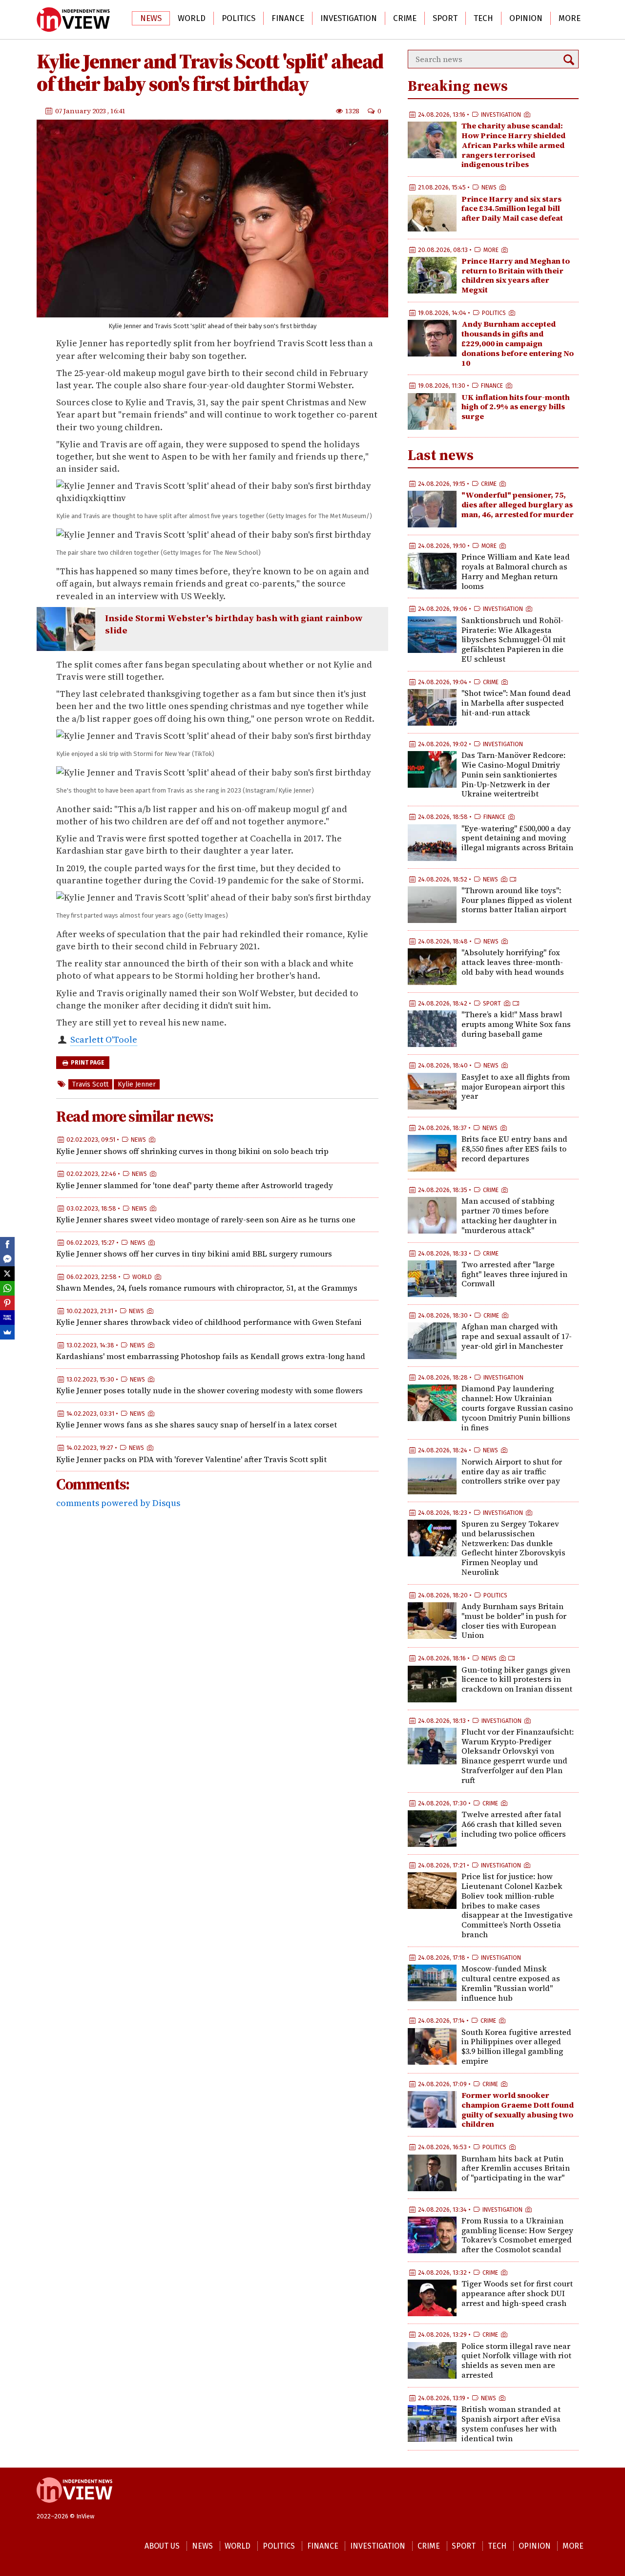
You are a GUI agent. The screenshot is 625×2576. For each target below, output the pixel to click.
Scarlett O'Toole (104, 1039)
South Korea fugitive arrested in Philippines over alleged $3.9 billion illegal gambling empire (516, 2046)
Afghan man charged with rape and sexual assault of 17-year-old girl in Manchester (517, 1336)
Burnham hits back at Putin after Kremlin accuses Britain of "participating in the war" (516, 2168)
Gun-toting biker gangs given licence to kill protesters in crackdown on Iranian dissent (517, 1679)
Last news (441, 455)
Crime (405, 18)
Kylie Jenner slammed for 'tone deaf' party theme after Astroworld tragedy (195, 1185)
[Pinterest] (7, 1303)
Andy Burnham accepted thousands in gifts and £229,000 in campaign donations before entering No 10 (518, 343)
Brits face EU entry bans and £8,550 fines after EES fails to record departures (514, 1149)
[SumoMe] (7, 1332)
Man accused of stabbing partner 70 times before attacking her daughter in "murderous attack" (509, 1215)
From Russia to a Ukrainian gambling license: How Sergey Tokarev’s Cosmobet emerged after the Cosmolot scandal (517, 2235)
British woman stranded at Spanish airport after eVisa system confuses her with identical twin (511, 2423)
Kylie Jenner (137, 1084)
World (192, 18)
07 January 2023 (81, 111)
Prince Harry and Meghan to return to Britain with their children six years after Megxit (516, 275)
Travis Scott (90, 1084)
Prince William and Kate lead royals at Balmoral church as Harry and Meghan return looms (516, 571)
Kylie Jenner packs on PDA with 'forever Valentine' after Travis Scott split (191, 1459)
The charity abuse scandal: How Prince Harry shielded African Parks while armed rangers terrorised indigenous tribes (513, 145)
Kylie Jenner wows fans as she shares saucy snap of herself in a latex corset (197, 1424)
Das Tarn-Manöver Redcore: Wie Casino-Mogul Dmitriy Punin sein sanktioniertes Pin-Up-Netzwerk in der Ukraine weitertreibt (513, 774)
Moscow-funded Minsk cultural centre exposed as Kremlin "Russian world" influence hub (511, 1983)
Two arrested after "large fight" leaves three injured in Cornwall (514, 1274)
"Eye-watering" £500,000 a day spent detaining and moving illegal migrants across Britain (517, 838)
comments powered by (118, 1503)
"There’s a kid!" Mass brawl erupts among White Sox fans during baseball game (516, 1024)
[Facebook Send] (7, 1259)
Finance (288, 18)
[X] (7, 1274)
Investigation (349, 18)
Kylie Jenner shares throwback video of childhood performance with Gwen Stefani (209, 1322)
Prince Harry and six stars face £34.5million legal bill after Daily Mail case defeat (512, 209)
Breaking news (458, 86)
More (570, 18)
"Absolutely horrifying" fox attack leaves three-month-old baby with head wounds (513, 962)
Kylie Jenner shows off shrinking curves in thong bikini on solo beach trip (192, 1151)
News (151, 18)
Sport (445, 18)
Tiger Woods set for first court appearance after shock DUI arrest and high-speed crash (517, 2293)
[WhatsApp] (7, 1288)
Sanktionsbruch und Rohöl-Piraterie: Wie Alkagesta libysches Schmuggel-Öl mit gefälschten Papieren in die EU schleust (513, 639)
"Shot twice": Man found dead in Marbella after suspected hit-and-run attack (516, 703)
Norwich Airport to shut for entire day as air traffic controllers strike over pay (512, 1471)
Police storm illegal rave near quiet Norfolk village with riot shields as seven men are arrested (516, 2360)
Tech (483, 18)
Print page (87, 1063)
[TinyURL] (7, 1318)
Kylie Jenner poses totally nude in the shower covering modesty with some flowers (209, 1390)
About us (162, 2546)
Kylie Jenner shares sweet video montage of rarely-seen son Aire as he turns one (206, 1219)
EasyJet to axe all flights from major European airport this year (516, 1087)
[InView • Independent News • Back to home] (73, 20)
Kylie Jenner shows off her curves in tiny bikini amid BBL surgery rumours (194, 1254)
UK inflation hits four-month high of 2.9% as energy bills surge (516, 407)
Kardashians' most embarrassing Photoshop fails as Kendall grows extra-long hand (211, 1356)
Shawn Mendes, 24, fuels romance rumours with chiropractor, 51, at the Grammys (207, 1288)
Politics (239, 18)
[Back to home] (74, 2508)
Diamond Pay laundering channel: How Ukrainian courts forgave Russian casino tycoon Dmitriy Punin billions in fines (517, 1408)
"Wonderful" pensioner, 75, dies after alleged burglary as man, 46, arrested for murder (518, 504)
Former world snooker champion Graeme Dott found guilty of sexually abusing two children (518, 2109)
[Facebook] (7, 1244)
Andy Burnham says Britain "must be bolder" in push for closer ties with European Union (514, 1621)
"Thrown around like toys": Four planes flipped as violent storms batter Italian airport (517, 900)
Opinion (526, 18)
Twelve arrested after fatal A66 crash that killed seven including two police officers (514, 1824)
